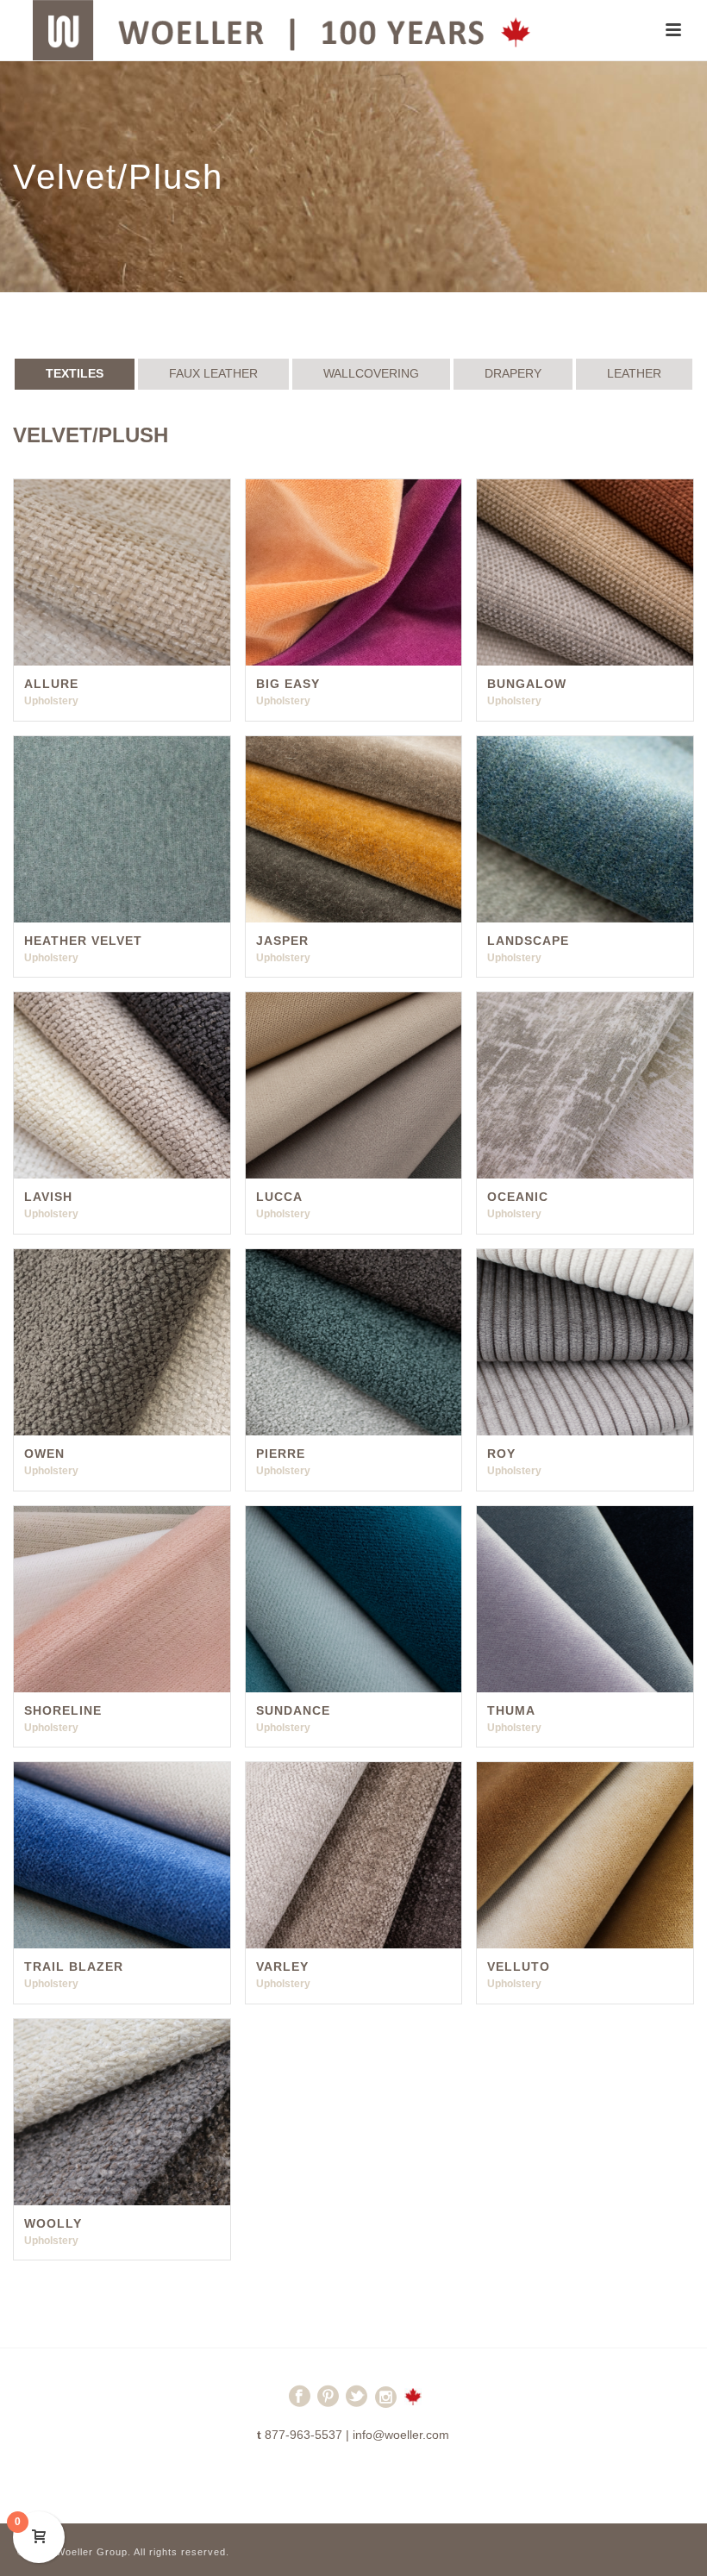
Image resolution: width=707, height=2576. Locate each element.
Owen (44, 1454)
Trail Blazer (74, 1966)
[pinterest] (328, 2404)
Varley (282, 1966)
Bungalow (527, 684)
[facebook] (300, 2404)
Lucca (279, 1197)
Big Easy (288, 684)
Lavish (48, 1197)
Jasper (282, 941)
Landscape (528, 941)
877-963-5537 (303, 2435)
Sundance (293, 1710)
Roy (501, 1454)
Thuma (511, 1710)
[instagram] (386, 2404)
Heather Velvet (83, 941)
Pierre (281, 1454)
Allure (51, 684)
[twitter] (357, 2404)
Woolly (53, 2223)
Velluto (519, 1966)
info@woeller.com (401, 2435)
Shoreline (63, 1710)
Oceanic (518, 1197)
